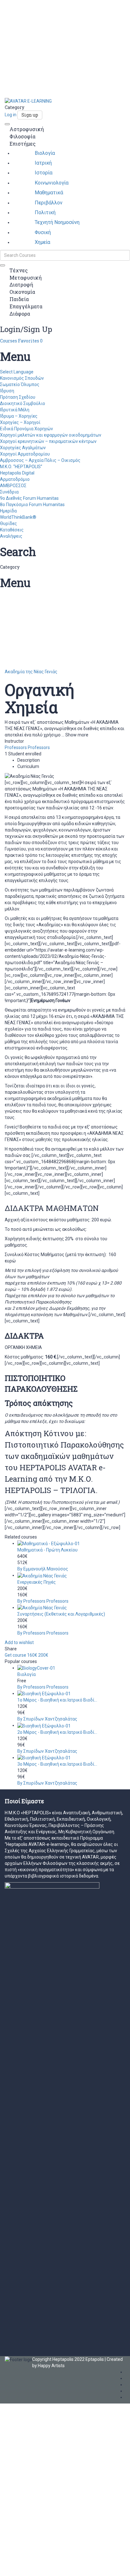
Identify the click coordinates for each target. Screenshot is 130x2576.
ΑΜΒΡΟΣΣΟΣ (13, 486)
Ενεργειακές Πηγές (37, 1582)
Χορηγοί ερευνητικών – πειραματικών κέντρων (48, 441)
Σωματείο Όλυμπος (20, 384)
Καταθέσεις (12, 530)
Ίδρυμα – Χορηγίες (19, 416)
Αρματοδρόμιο (15, 479)
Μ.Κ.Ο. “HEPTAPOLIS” (21, 467)
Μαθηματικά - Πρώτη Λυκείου (47, 1550)
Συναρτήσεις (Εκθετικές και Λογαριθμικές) (61, 1614)
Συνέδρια (9, 492)
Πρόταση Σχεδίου (18, 397)
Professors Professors (27, 747)
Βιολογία (27, 1674)
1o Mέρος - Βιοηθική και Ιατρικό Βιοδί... (57, 1700)
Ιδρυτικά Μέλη (15, 410)
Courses (9, 341)
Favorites (30, 341)
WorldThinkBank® (18, 517)
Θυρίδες (9, 523)
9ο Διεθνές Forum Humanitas (29, 498)
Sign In (48, 2567)
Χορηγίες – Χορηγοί (20, 422)
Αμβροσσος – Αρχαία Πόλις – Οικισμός (40, 460)
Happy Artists (51, 2366)
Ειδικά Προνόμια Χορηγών (27, 429)
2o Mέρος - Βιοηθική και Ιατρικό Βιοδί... (57, 1732)
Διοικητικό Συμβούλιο (23, 403)
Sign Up (34, 2567)
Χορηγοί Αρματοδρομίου (25, 454)
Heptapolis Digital (17, 473)
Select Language (17, 372)
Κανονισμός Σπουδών (22, 378)
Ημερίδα (8, 511)
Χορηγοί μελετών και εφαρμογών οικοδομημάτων (51, 435)
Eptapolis (95, 2359)
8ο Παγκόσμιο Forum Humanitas (32, 505)
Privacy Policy (14, 2488)
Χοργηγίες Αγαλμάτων (23, 448)
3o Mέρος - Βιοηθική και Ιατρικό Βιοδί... (57, 1764)
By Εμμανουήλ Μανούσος (43, 1569)
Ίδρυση (7, 391)
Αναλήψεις (11, 536)
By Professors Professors (43, 1601)
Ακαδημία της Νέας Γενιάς (31, 672)
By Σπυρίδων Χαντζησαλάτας (47, 1719)
